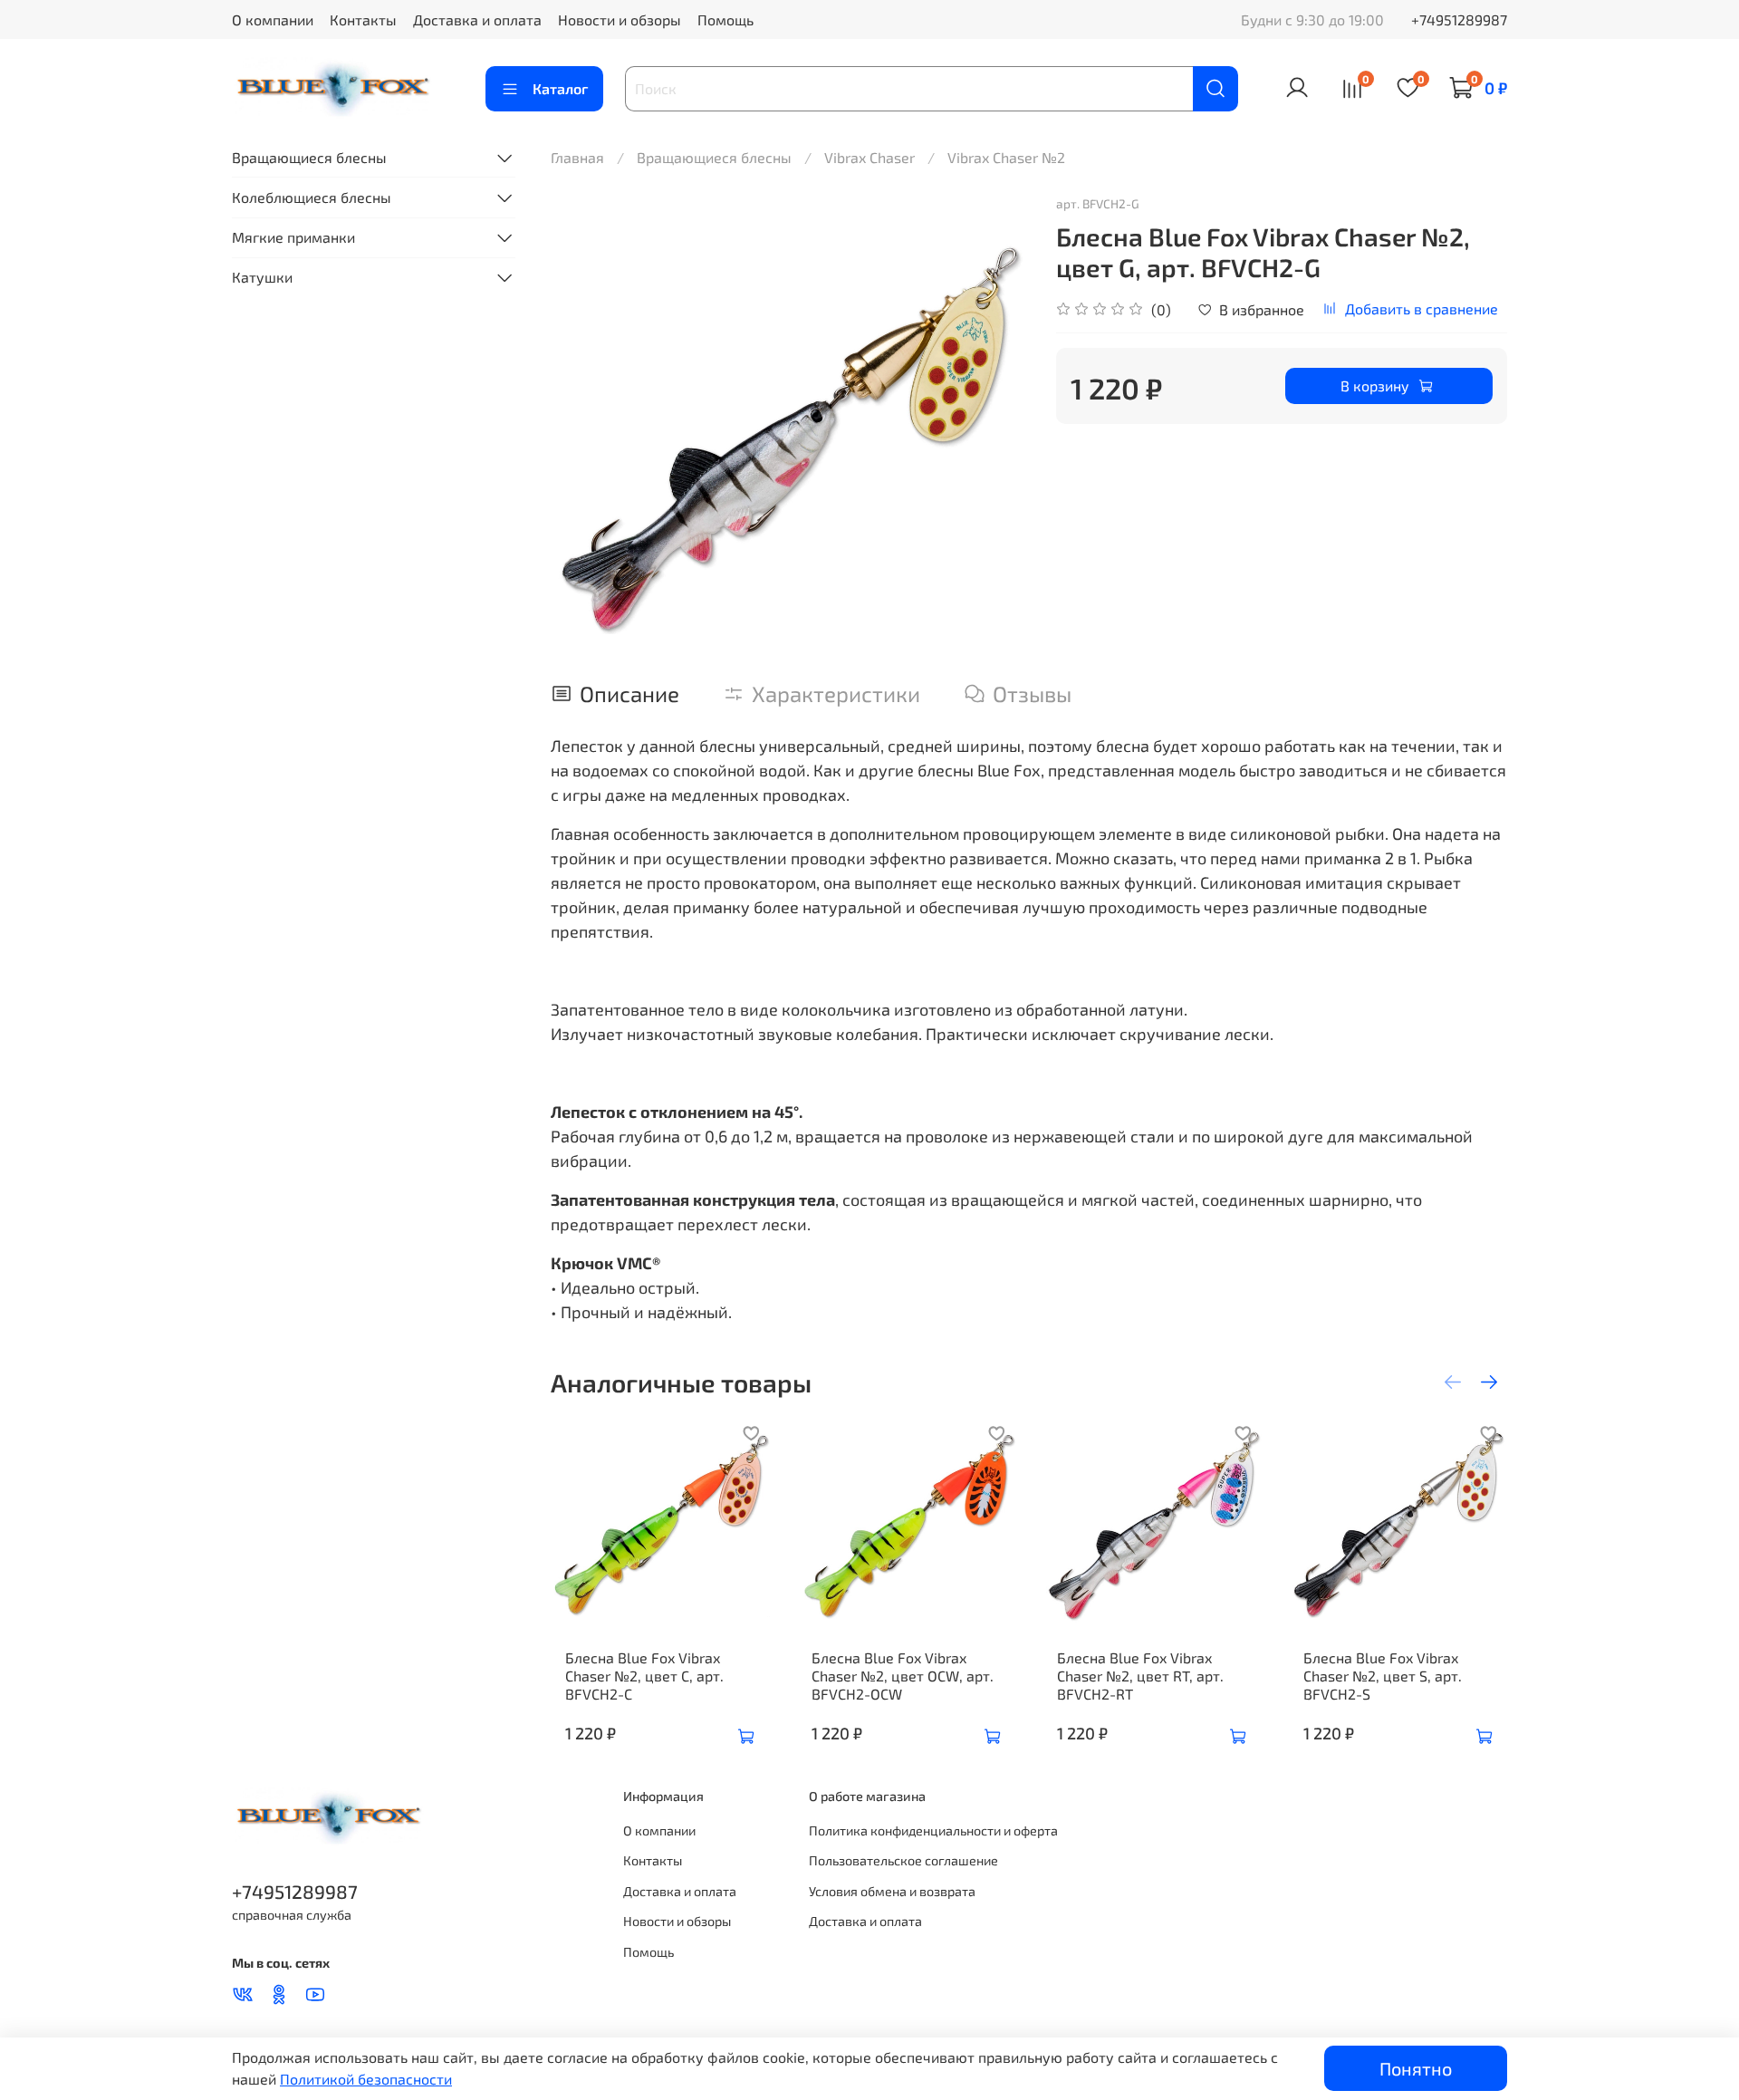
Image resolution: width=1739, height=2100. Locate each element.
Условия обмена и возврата (892, 1891)
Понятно (1416, 2068)
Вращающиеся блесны (714, 157)
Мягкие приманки (293, 237)
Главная (577, 157)
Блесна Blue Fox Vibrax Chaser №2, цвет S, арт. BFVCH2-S (1383, 1676)
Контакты (363, 19)
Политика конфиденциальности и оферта (933, 1830)
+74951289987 (1459, 19)
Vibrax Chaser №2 (1006, 157)
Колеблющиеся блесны (312, 197)
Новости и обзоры (620, 19)
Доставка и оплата (477, 19)
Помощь (725, 19)
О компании (273, 19)
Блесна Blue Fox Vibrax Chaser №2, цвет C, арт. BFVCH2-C (644, 1676)
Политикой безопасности (366, 2079)
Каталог (560, 88)
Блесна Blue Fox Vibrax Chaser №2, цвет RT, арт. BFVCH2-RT (1140, 1676)
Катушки (262, 277)
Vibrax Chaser (869, 157)
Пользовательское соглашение (903, 1860)
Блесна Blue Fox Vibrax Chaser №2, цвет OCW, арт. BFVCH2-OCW (903, 1676)
